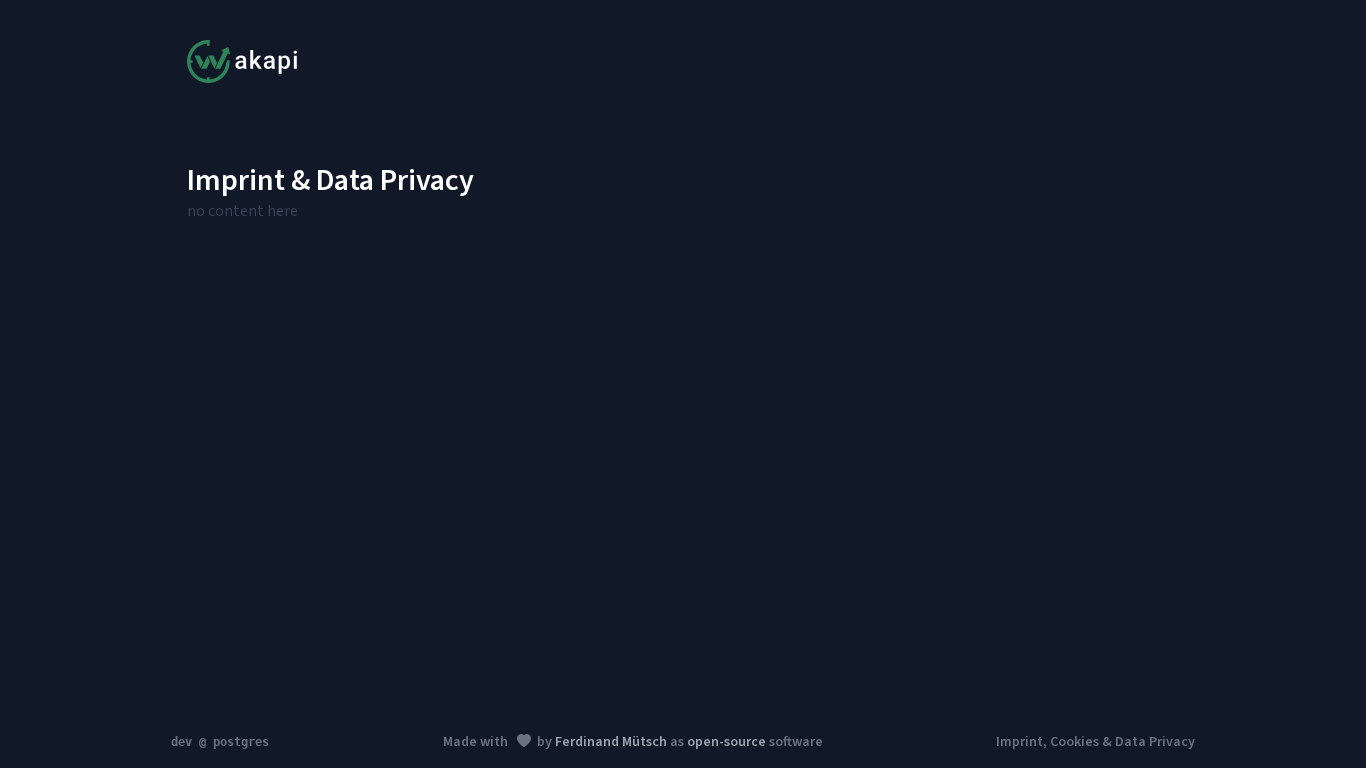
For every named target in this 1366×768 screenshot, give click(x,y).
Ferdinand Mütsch (611, 742)
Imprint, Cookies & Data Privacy (1095, 742)
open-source (726, 742)
